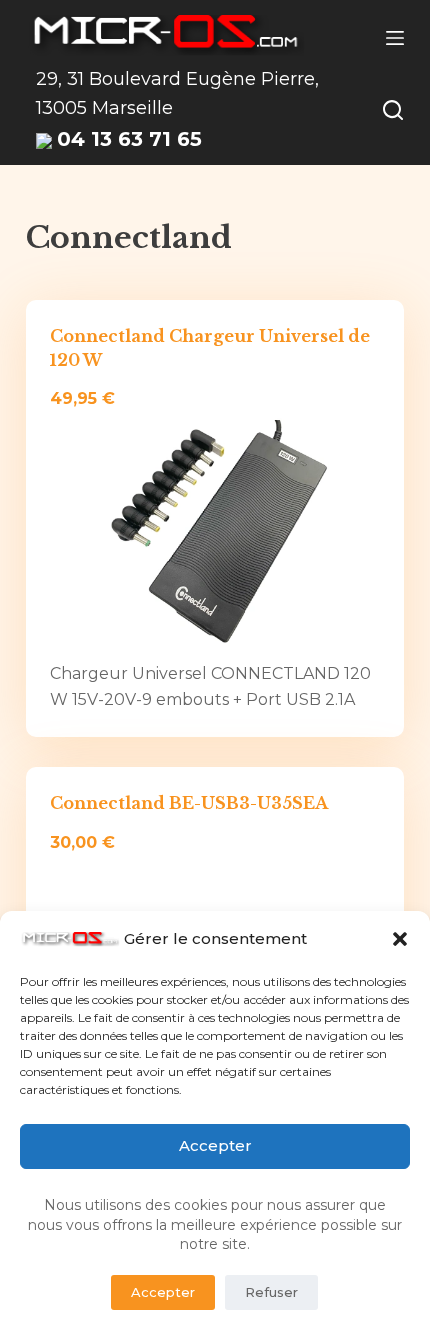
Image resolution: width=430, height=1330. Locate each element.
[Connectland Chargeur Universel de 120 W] (215, 537)
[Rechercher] (393, 110)
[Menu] (395, 38)
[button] (400, 939)
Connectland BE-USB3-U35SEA (189, 803)
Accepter (215, 1145)
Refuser (271, 1292)
